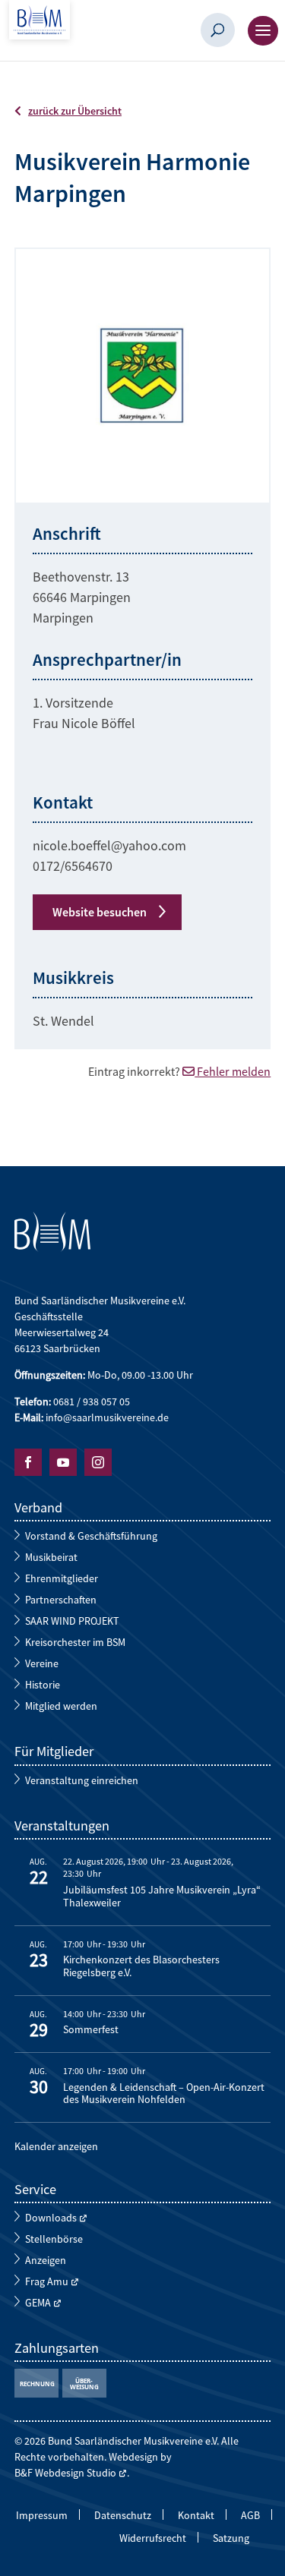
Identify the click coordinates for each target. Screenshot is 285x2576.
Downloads (51, 2218)
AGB (250, 2516)
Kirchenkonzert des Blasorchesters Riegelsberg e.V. (141, 1966)
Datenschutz (123, 2516)
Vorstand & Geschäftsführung (91, 1536)
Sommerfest (91, 2030)
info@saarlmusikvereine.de (107, 1417)
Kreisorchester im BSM (75, 1642)
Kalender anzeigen (56, 2146)
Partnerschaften (61, 1600)
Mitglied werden (61, 1706)
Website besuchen (100, 912)
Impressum (42, 2516)
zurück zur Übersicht (75, 111)
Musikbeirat (51, 1557)
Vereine (42, 1663)
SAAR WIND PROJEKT (72, 1621)
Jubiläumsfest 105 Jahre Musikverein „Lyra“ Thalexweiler (162, 1897)
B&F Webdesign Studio (65, 2473)
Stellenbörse (54, 2239)
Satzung (231, 2539)
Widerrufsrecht (153, 2539)
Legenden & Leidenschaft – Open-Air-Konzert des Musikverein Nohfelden (164, 2094)
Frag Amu (47, 2281)
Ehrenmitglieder (62, 1578)
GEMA (38, 2303)
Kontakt (196, 2516)
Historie (43, 1685)
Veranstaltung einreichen (82, 1780)
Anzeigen (46, 2260)
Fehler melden (233, 1071)
